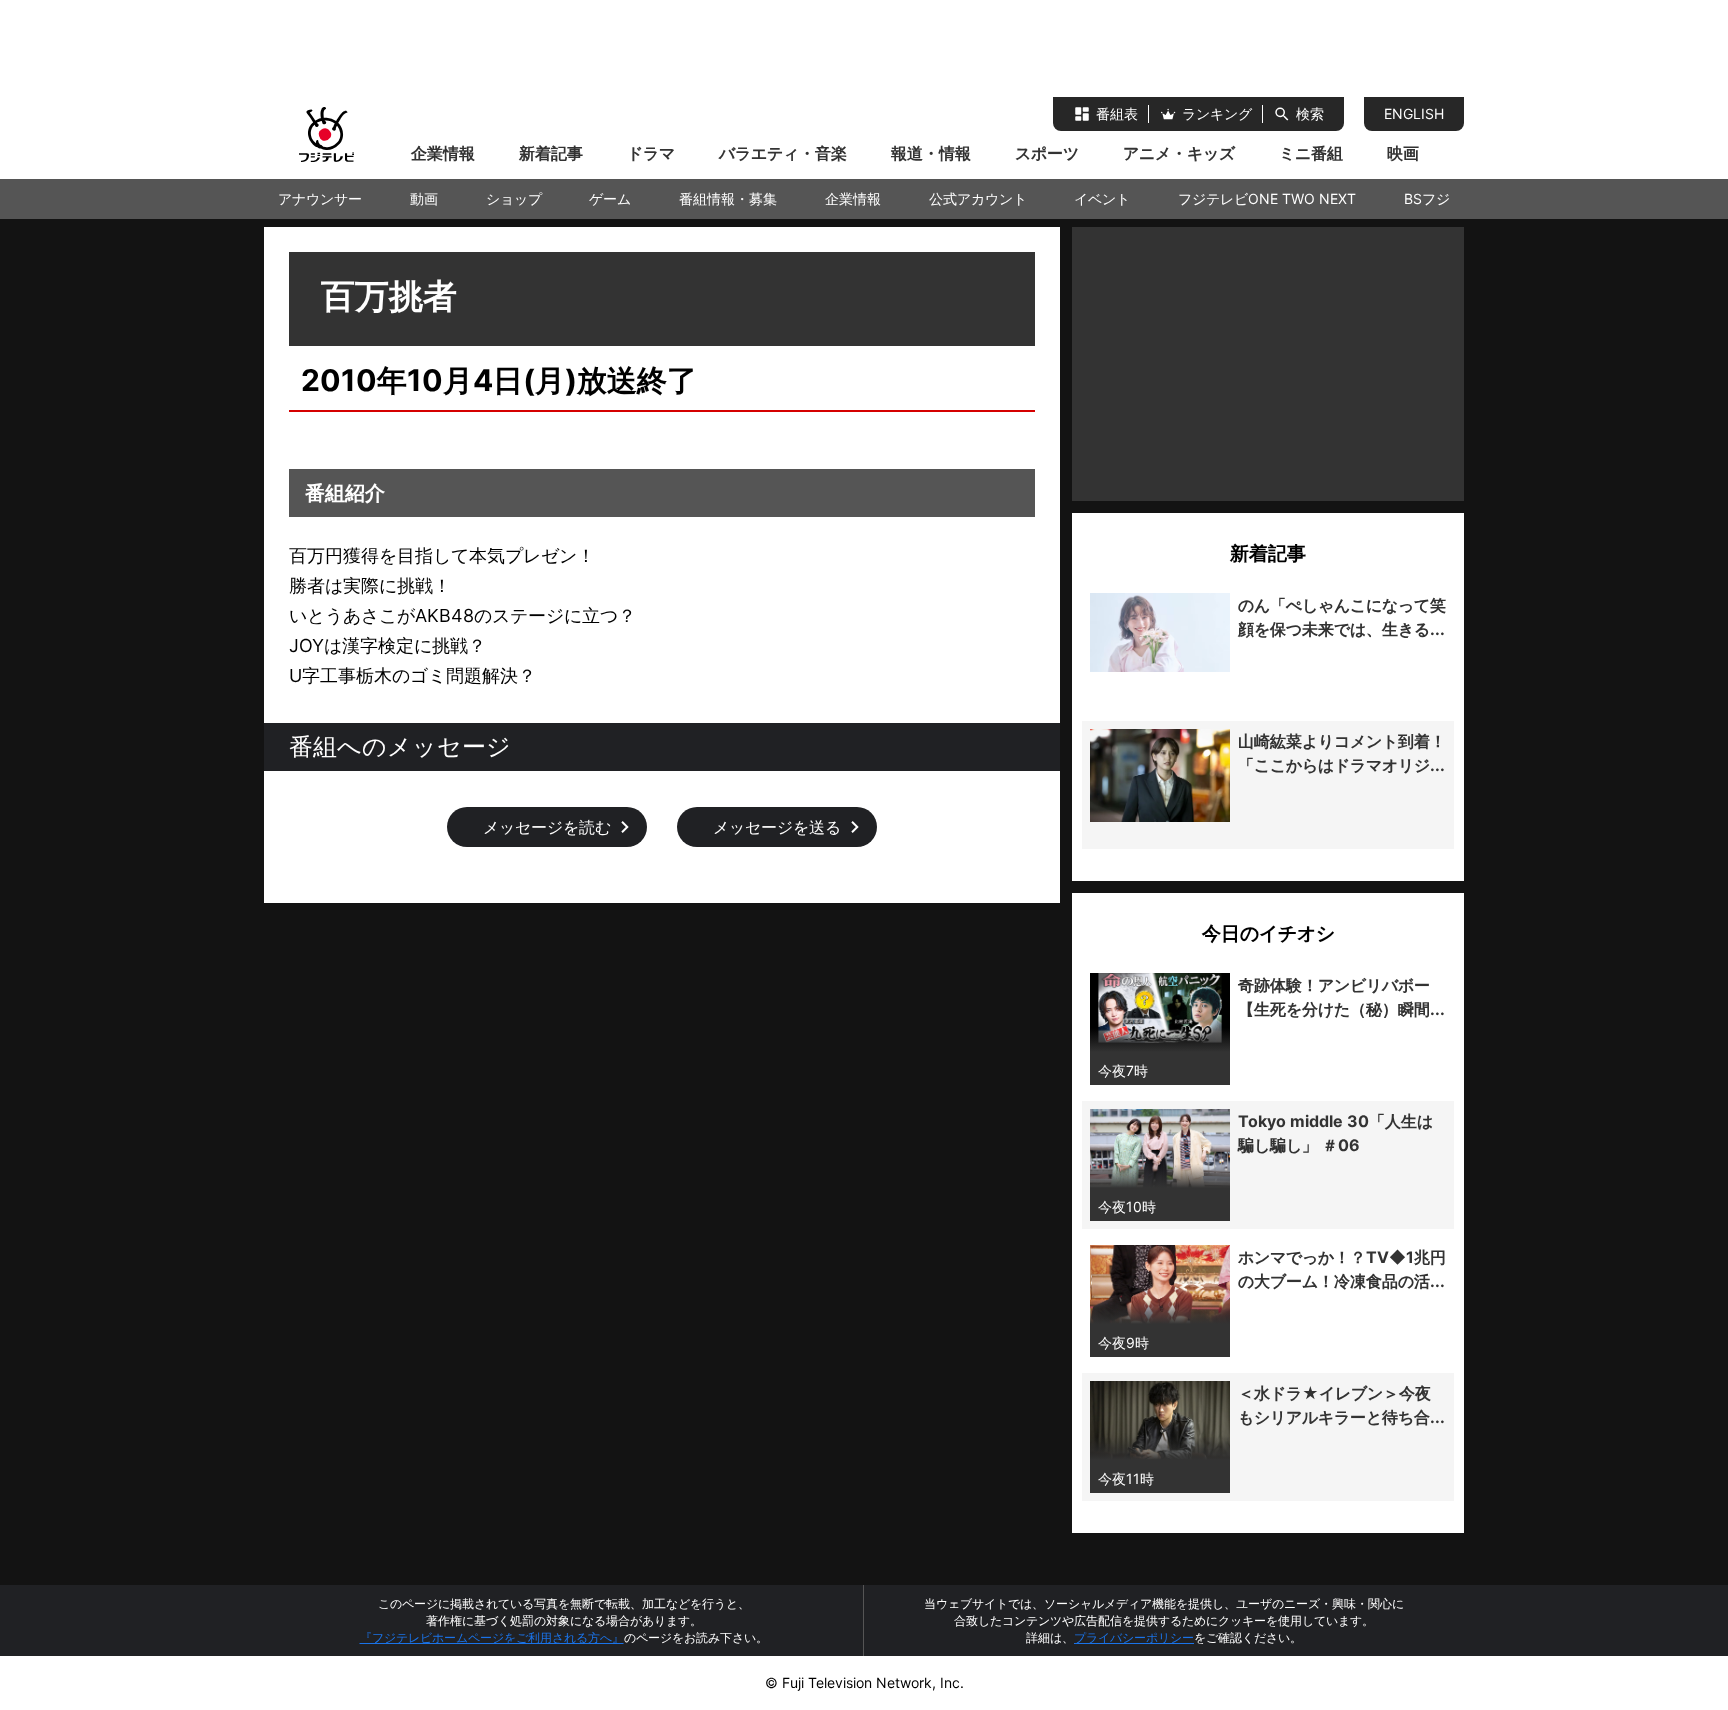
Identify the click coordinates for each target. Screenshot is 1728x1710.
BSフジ (1427, 198)
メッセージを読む (547, 827)
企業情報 (443, 153)
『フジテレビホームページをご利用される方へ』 (492, 1637)
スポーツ (1047, 153)
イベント (1102, 198)
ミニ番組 (1311, 153)
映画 (1403, 153)
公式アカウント (978, 198)
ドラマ (651, 153)
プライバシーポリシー (1134, 1637)
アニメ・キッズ (1179, 153)
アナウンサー (320, 198)
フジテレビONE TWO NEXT (1267, 198)
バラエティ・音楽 (783, 153)
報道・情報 (931, 153)
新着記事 (551, 153)
